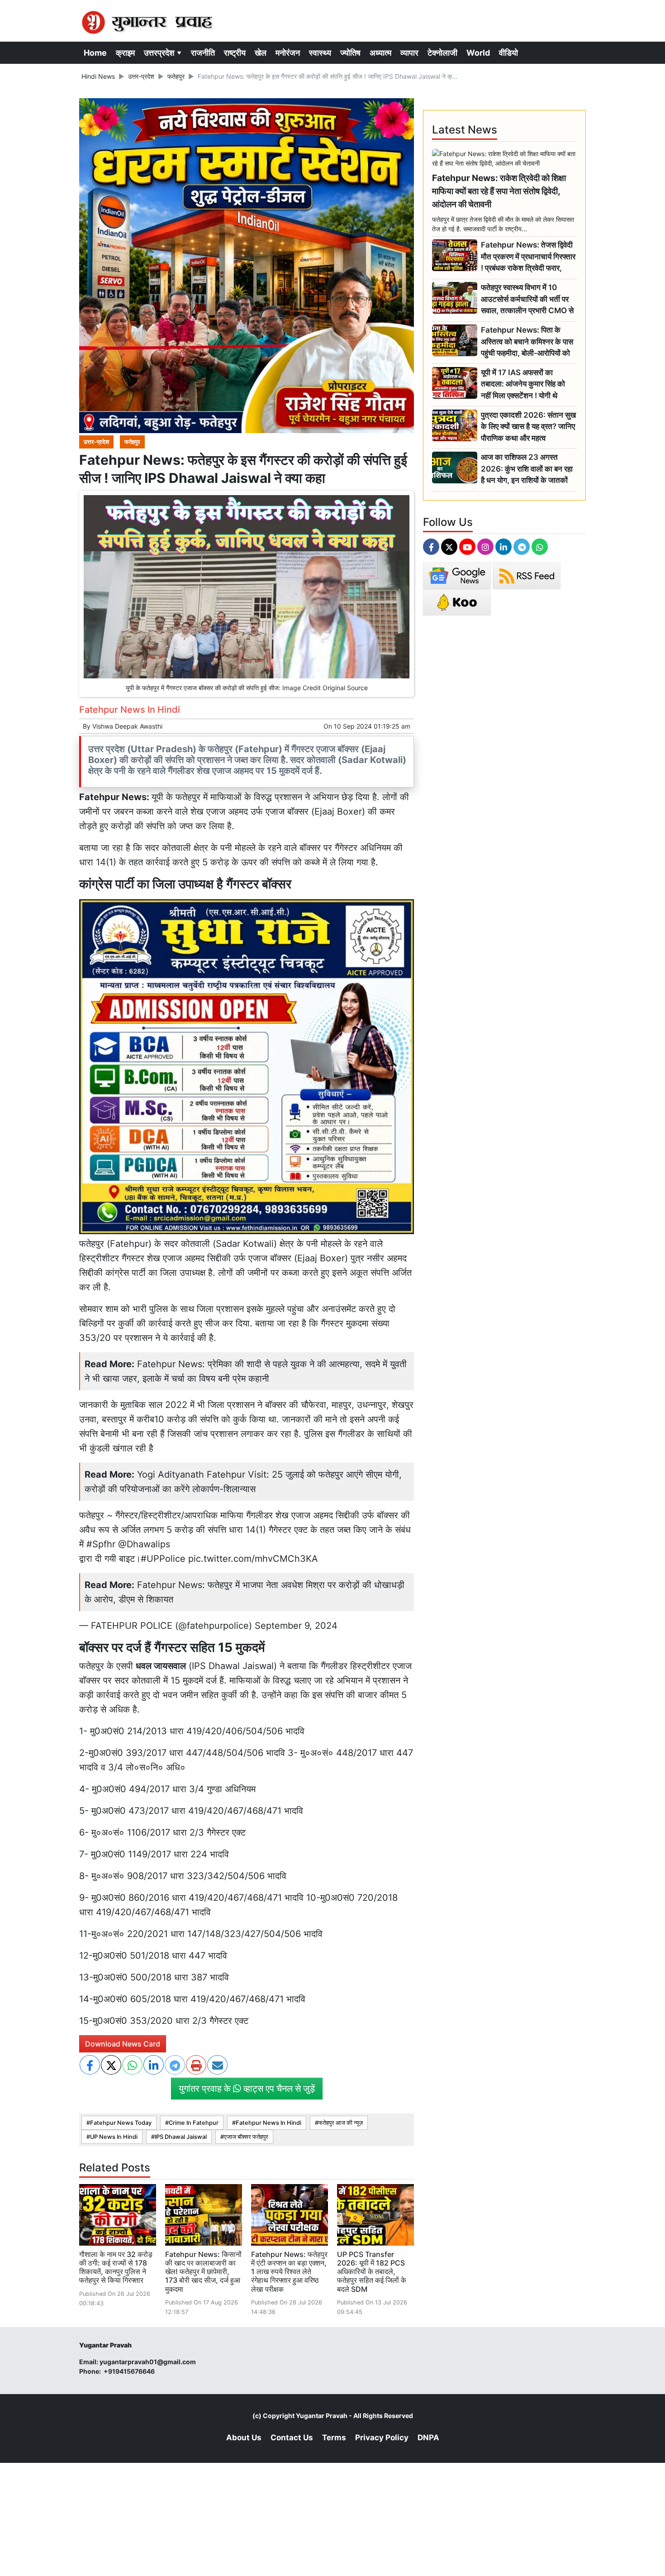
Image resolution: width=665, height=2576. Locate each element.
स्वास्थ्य (320, 53)
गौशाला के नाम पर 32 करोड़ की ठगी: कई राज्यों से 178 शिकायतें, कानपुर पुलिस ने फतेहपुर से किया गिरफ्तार (116, 2267)
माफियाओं (226, 797)
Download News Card (123, 2044)
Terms (334, 2438)
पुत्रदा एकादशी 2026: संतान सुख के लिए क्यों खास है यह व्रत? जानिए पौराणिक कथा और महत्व (528, 427)
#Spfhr (101, 1544)
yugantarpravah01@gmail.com (148, 2362)
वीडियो (508, 53)
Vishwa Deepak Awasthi (127, 726)
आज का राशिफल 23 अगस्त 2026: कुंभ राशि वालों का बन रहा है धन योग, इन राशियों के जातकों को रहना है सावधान (527, 469)
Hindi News (98, 76)
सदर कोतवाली (168, 848)
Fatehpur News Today (121, 2123)
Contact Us (292, 2438)
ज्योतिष (350, 53)
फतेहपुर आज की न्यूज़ (341, 2123)
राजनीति (203, 53)
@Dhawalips (144, 1544)
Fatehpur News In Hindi (268, 2123)
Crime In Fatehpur (194, 2123)
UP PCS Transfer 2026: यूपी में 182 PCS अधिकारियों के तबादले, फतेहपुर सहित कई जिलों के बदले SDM (372, 2272)
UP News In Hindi (114, 2137)
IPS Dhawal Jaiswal (181, 2137)
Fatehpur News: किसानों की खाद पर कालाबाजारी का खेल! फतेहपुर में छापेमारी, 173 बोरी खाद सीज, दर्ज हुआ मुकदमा (203, 2272)
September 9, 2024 (296, 1626)
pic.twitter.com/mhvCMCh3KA (253, 1559)
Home (95, 53)
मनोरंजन (288, 53)
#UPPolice (163, 1559)
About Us (244, 2438)
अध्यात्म (380, 53)
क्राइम (125, 53)
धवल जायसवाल (161, 1666)
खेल (261, 53)
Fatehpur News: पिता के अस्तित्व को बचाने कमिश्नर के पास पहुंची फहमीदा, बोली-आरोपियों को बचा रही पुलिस (527, 342)
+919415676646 (130, 2371)
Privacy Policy (382, 2438)
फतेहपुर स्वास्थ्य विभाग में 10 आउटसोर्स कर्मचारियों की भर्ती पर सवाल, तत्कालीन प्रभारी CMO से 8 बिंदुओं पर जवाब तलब (527, 299)
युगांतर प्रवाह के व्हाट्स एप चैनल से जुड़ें (247, 2089)
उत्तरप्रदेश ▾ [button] (163, 53)
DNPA (428, 2438)
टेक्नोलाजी (442, 53)
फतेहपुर (176, 76)
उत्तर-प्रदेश (141, 76)
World (478, 53)
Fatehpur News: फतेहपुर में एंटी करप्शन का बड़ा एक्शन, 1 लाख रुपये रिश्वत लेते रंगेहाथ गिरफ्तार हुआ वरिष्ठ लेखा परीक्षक (289, 2272)
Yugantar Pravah (322, 2416)
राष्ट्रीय (235, 53)
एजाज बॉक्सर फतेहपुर (246, 2137)
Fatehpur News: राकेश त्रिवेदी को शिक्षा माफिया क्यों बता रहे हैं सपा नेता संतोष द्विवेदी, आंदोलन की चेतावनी (499, 191)
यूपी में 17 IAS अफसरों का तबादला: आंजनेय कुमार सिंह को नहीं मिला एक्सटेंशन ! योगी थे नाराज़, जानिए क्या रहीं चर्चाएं (523, 384)
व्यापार (409, 53)
